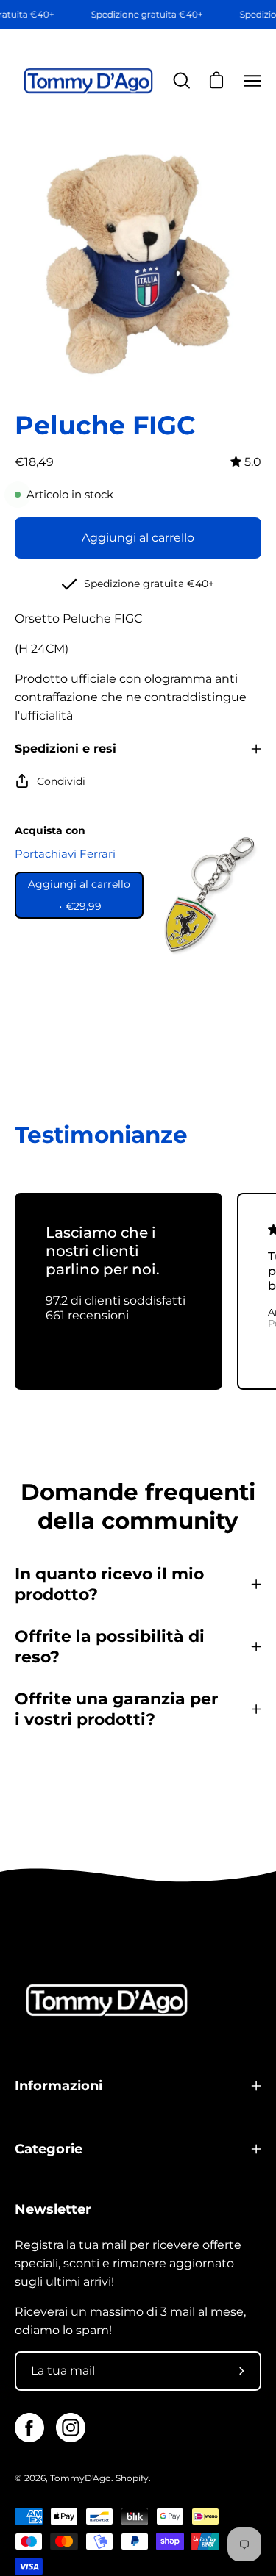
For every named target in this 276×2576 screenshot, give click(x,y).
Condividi (61, 781)
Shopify (132, 2478)
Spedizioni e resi (66, 749)
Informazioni (59, 2085)
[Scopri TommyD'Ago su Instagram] (71, 2428)
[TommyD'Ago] (88, 81)
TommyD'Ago (81, 2478)
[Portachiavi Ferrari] (206, 895)
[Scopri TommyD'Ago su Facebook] (29, 2428)
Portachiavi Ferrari (65, 854)
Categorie (49, 2149)
